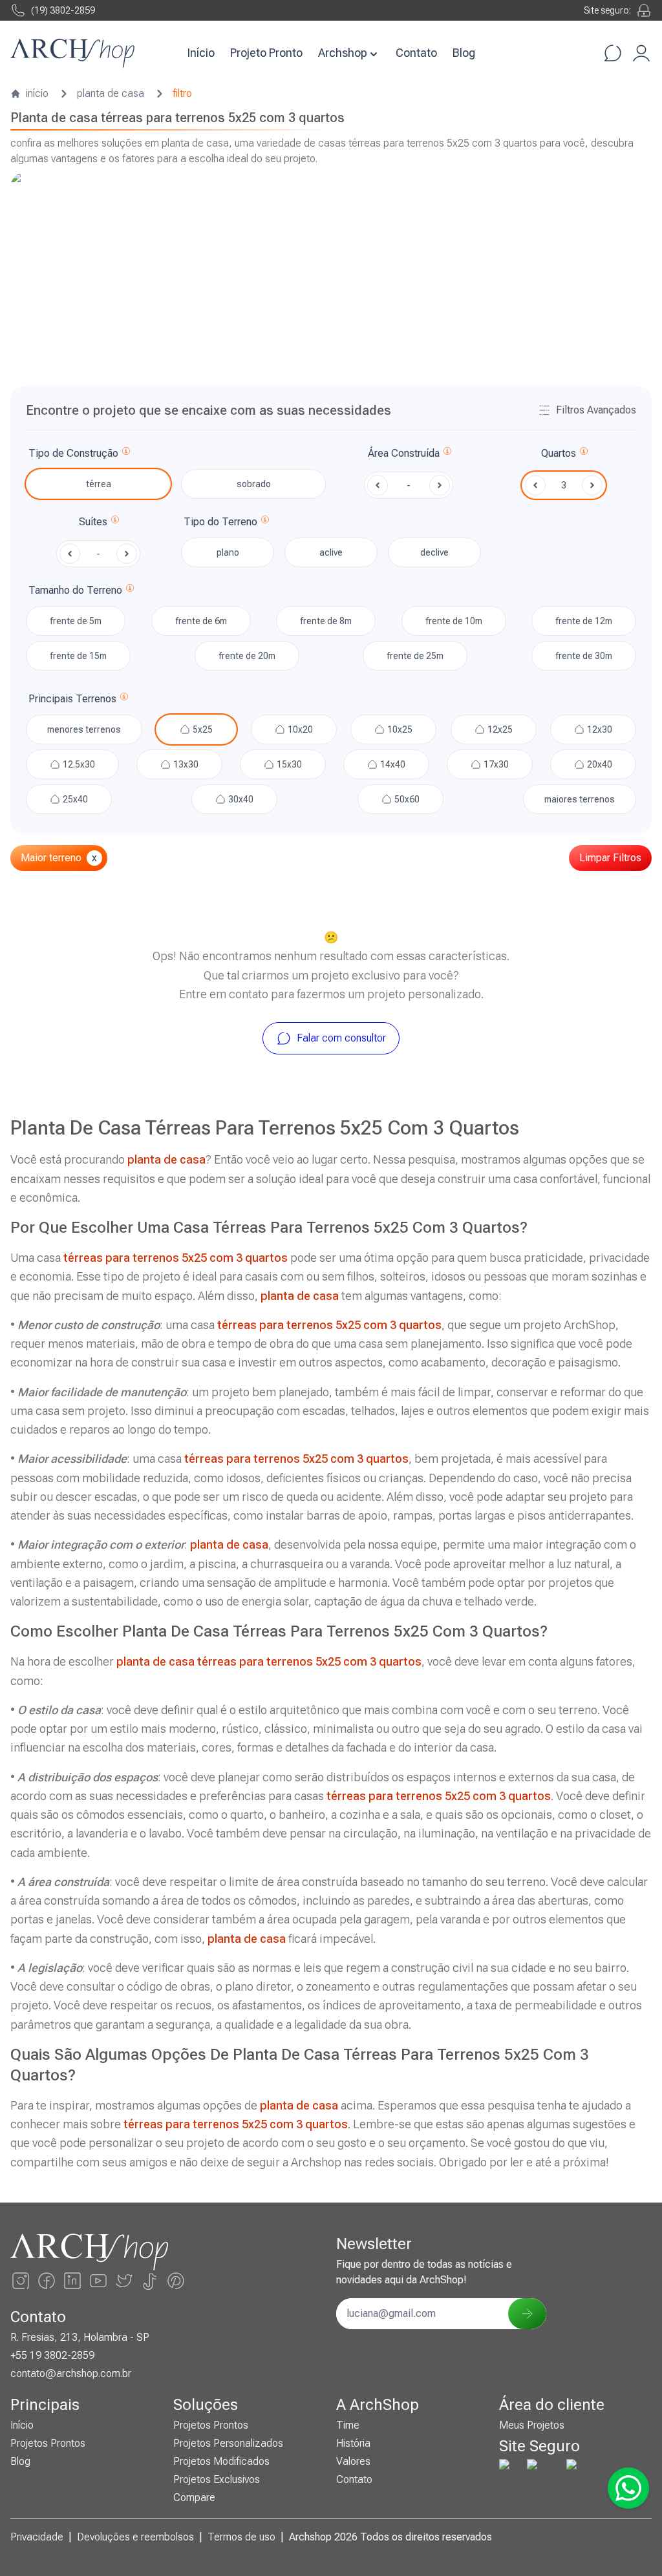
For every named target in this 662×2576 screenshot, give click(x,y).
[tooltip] (126, 454)
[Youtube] (98, 2281)
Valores (353, 2461)
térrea (99, 484)
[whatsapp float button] (628, 2488)
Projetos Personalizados (228, 2443)
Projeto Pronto (266, 53)
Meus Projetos (532, 2425)
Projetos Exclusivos (217, 2479)
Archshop (343, 53)
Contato (416, 53)
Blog (464, 53)
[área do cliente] (641, 53)
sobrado (254, 484)
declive (434, 552)
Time (348, 2425)
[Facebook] (47, 2281)
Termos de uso (241, 2537)
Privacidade (37, 2537)
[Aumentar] (592, 485)
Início (201, 53)
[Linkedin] (72, 2281)
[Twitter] (124, 2281)
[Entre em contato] (613, 53)
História (353, 2443)
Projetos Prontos (48, 2443)
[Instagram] (21, 2281)
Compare (194, 2497)
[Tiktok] (150, 2281)
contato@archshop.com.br (71, 2373)
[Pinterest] (176, 2281)
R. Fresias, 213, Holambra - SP (80, 2337)
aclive (331, 552)
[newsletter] (527, 2314)
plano (228, 552)
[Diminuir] (535, 485)
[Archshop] (72, 53)
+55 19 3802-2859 (52, 2355)
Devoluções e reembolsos (135, 2537)
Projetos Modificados (221, 2461)
